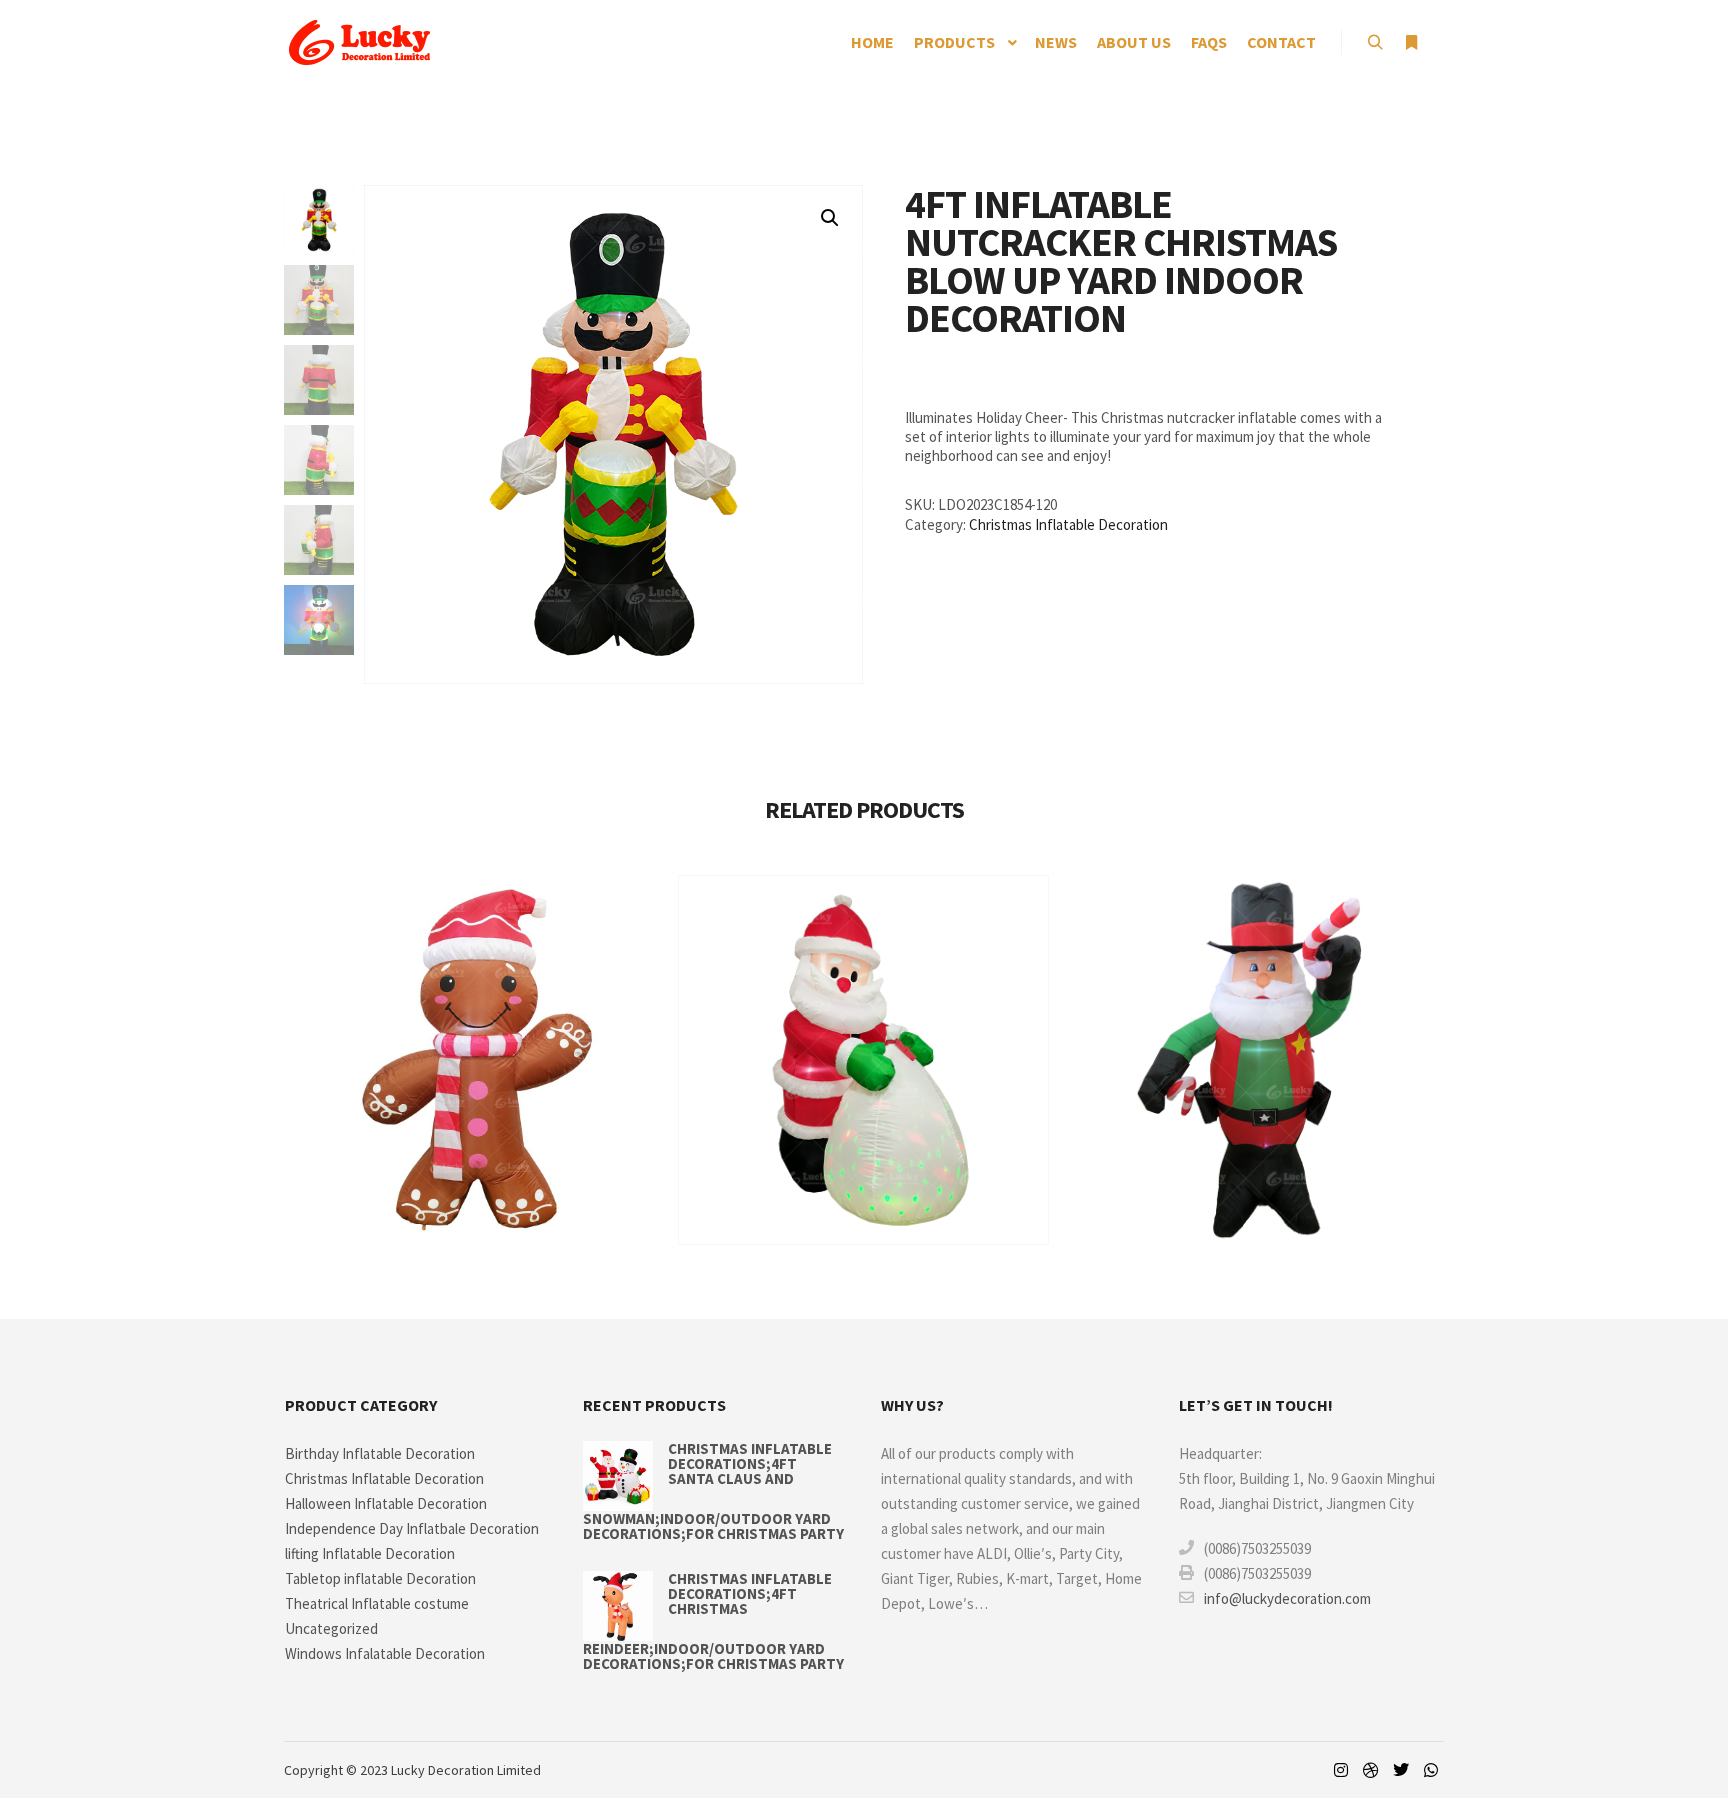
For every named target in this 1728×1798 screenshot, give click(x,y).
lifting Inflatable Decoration (370, 1553)
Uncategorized (331, 1628)
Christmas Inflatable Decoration (1068, 524)
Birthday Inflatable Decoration (380, 1453)
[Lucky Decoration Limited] (359, 42)
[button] (830, 218)
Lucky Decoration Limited (466, 1770)
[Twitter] (1401, 1770)
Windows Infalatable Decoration (385, 1653)
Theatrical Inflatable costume (377, 1603)
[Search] (1375, 43)
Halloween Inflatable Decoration (386, 1503)
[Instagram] (1341, 1770)
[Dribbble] (1371, 1770)
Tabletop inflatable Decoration (380, 1578)
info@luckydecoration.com (1287, 1598)
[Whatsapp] (1431, 1770)
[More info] (1411, 43)
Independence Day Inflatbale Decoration (412, 1528)
